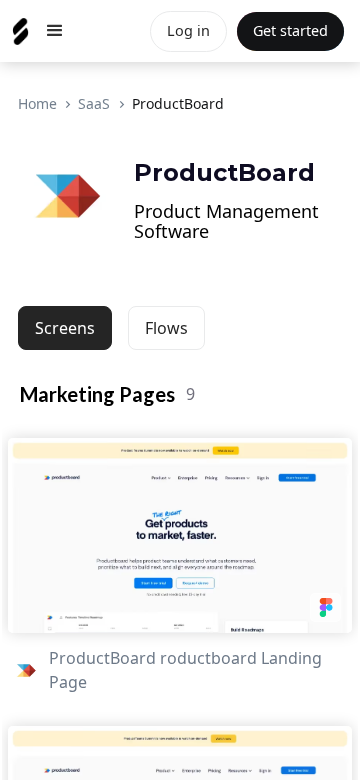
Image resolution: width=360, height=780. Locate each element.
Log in (188, 30)
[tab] (65, 328)
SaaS (94, 103)
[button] (55, 31)
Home (37, 103)
